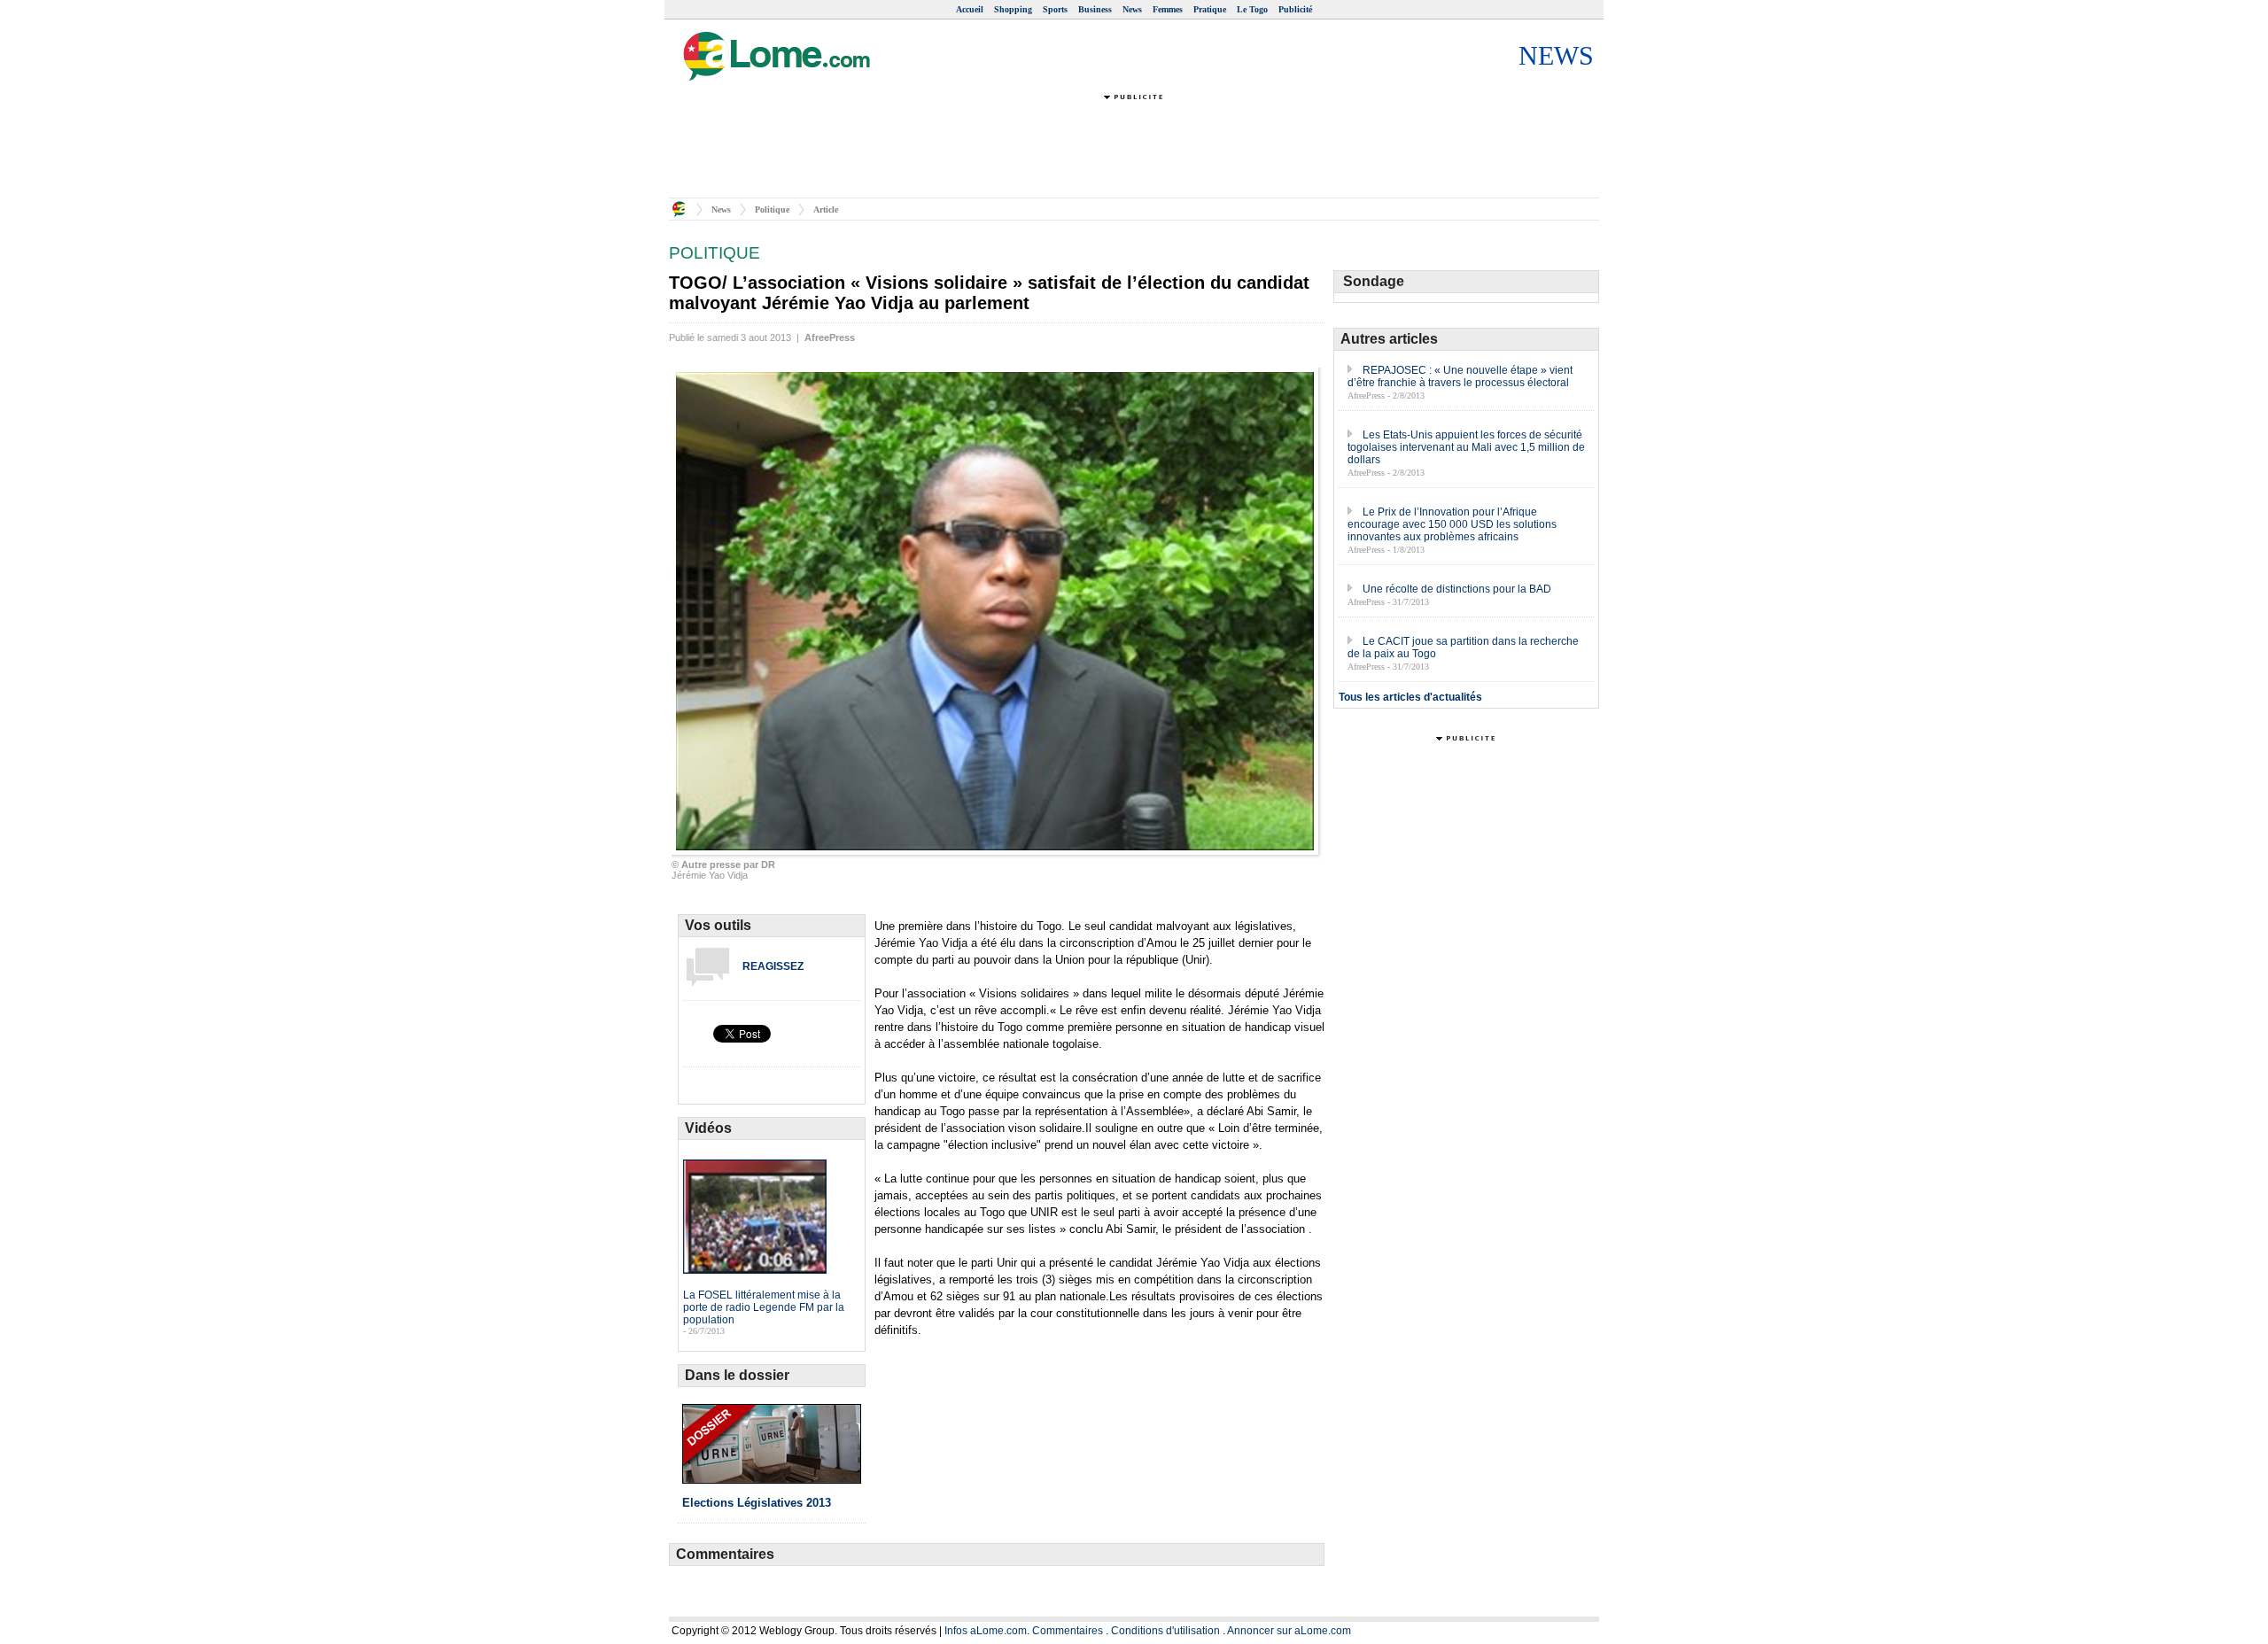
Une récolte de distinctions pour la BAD (1457, 589)
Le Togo (1252, 9)
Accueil (970, 9)
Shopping (1013, 9)
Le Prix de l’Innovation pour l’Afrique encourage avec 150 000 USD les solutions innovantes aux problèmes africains (1452, 524)
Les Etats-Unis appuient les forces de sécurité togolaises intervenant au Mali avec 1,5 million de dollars (1466, 447)
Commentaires (1068, 1631)
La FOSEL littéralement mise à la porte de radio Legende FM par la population (764, 1307)
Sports (1055, 9)
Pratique (1210, 9)
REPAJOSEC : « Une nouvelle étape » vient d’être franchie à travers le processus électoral (1460, 376)
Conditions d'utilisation (1165, 1631)
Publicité (1295, 9)
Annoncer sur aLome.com (1289, 1631)
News (1132, 9)
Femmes (1168, 9)
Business (1095, 9)
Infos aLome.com (986, 1631)
